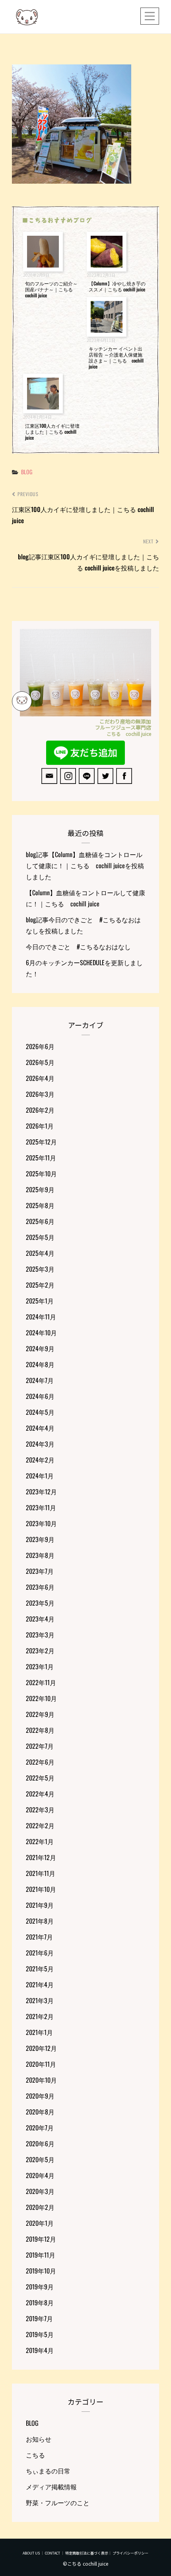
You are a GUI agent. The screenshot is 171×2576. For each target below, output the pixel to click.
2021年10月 (41, 1889)
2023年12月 (41, 1492)
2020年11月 (41, 2064)
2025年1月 (40, 1301)
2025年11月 (41, 1158)
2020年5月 (40, 2159)
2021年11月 (41, 1873)
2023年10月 (41, 1523)
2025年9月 (40, 1189)
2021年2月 (40, 2016)
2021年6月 (40, 1953)
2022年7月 (40, 1746)
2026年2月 (40, 1110)
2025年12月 (41, 1142)
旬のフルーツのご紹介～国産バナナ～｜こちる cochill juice (51, 289)
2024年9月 (40, 1348)
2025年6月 (40, 1221)
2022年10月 (41, 1698)
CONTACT (52, 2553)
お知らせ (39, 2439)
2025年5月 (40, 1237)
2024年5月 (40, 1412)
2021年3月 (40, 2000)
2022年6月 (40, 1762)
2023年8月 (40, 1555)
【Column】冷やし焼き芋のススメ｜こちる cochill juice (117, 286)
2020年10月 (41, 2080)
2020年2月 (40, 2207)
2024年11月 (41, 1317)
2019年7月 (39, 2318)
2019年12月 (41, 2239)
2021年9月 (40, 1905)
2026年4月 (40, 1078)
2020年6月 (40, 2143)
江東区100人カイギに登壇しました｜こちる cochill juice (52, 432)
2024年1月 (40, 1476)
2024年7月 (40, 1380)
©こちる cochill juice (85, 2563)
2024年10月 (41, 1333)
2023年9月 (40, 1539)
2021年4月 (40, 1984)
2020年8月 (40, 2112)
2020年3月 (40, 2191)
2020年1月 (40, 2223)
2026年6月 (40, 1046)
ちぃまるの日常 (48, 2471)
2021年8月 (40, 1921)
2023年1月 (40, 1666)
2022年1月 (40, 1841)
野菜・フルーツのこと (58, 2502)
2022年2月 (40, 1825)
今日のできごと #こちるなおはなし (78, 947)
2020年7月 (40, 2128)
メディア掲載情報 (51, 2487)
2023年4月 (40, 1619)
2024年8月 (40, 1364)
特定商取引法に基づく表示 (87, 2553)
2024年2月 (40, 1460)
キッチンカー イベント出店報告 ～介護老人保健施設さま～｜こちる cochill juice (116, 357)
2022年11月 (41, 1682)
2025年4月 (40, 1253)
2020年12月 (41, 2048)
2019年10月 (41, 2271)
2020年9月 (40, 2096)
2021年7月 (39, 1937)
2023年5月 (40, 1603)
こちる (35, 2455)
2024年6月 (40, 1396)
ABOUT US (31, 2553)
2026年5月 (40, 1062)
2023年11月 (41, 1507)
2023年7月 (40, 1571)
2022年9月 (40, 1714)
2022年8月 (40, 1730)
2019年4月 (40, 2350)
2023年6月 (40, 1587)
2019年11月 (41, 2255)
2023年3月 (40, 1635)
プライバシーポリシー (130, 2553)
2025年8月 (40, 1205)
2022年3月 (40, 1810)
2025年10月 (41, 1174)
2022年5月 (40, 1778)
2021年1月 (39, 2032)
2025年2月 (40, 1285)
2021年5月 (40, 1969)
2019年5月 (40, 2334)
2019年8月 (40, 2302)
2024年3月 (40, 1444)
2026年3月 (40, 1094)
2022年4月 (40, 1794)
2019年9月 (40, 2287)
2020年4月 (40, 2175)
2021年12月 (41, 1857)
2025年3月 (40, 1269)
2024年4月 (40, 1428)
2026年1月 (40, 1126)
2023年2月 (40, 1651)
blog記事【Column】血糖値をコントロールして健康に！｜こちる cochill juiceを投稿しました (85, 865)
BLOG (27, 472)
